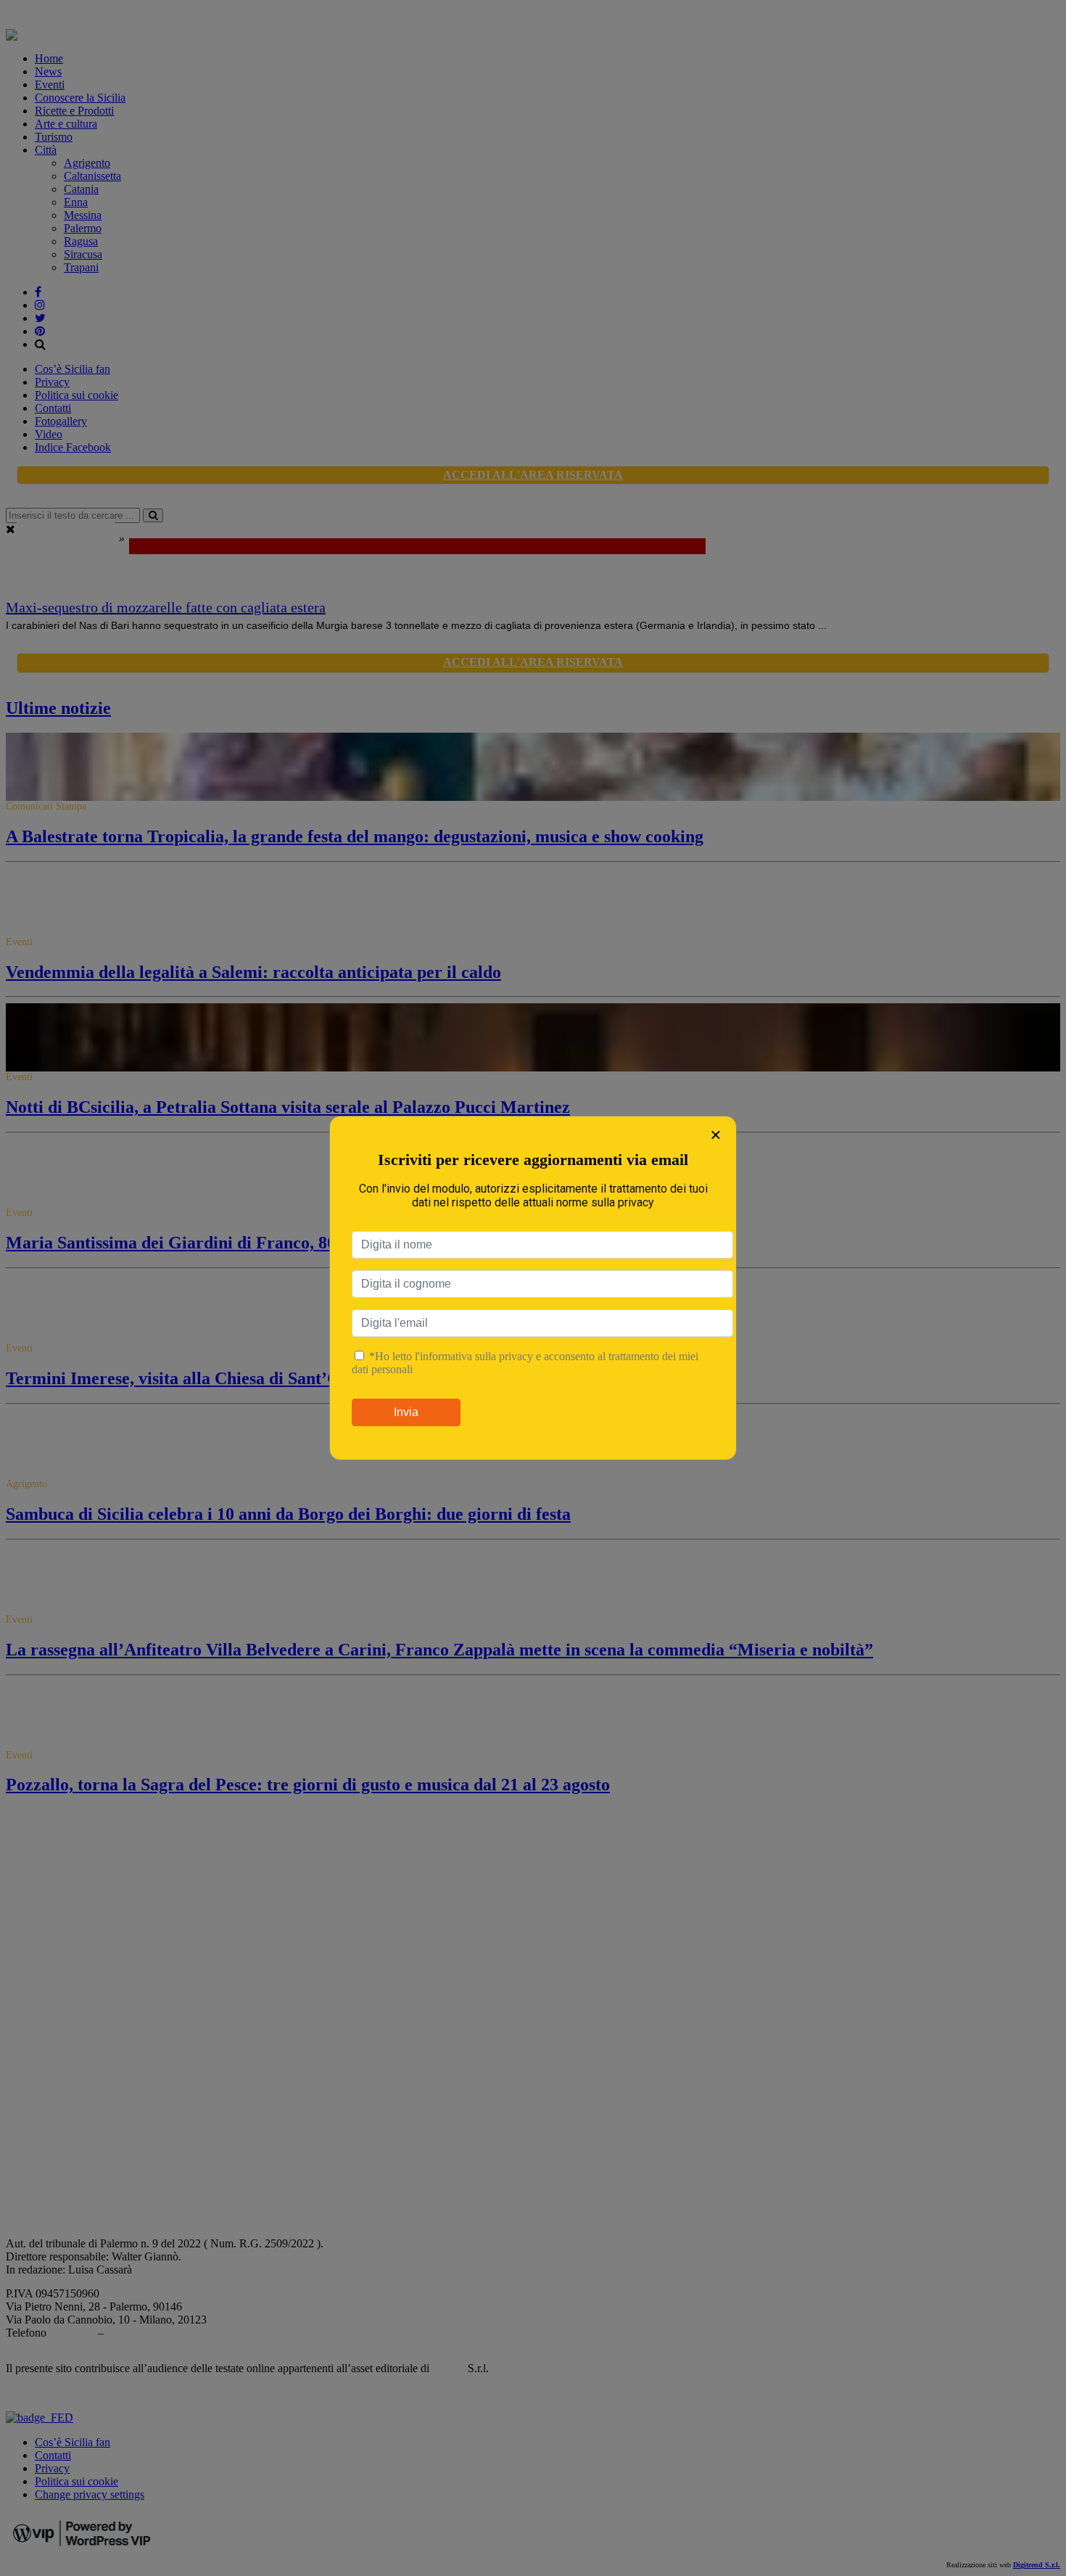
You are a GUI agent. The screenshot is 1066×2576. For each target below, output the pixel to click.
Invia (406, 1412)
